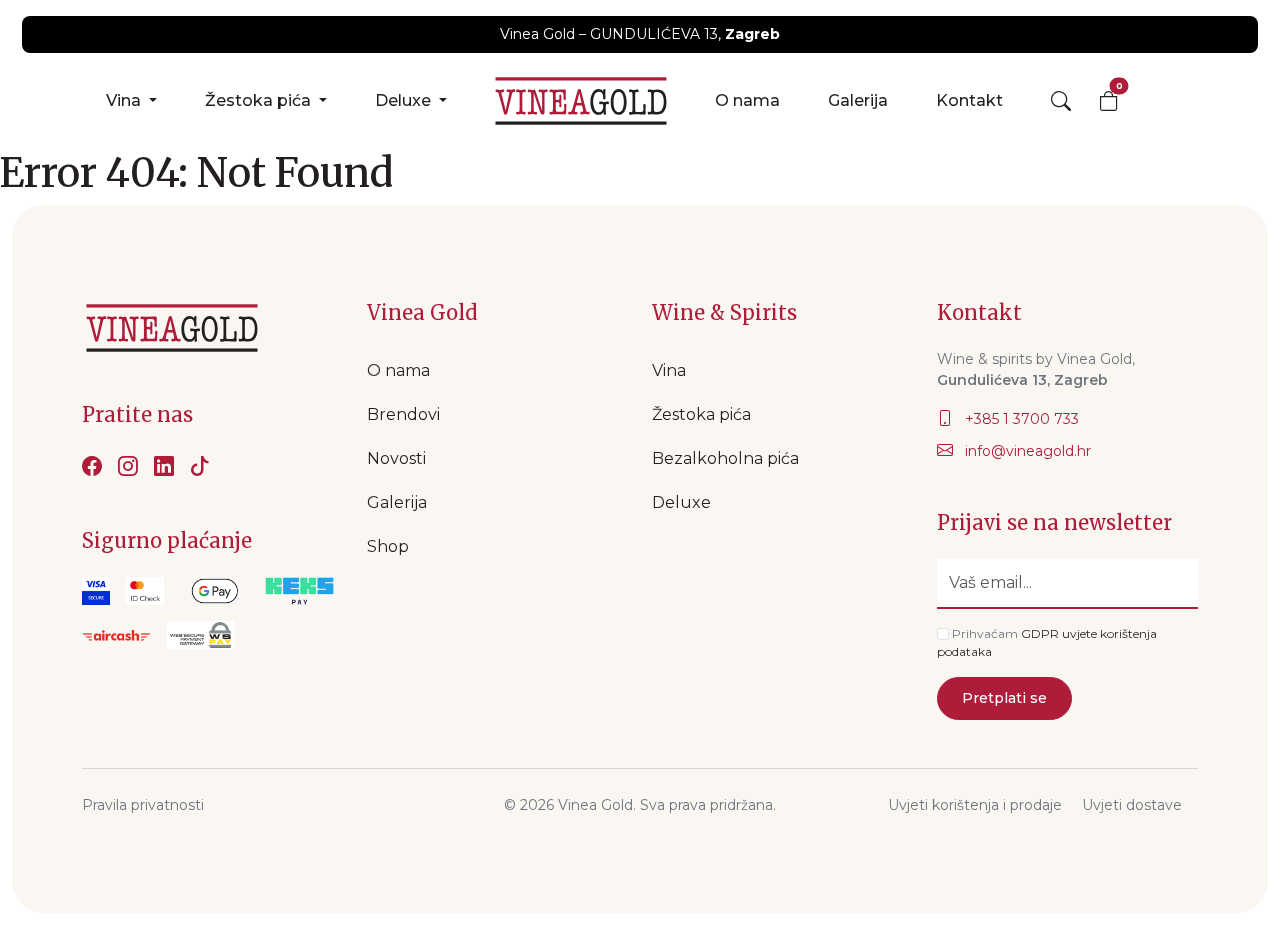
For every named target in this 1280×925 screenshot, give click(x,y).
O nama (747, 100)
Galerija (858, 100)
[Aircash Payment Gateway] (116, 635)
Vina (125, 100)
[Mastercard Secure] (145, 591)
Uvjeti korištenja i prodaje (975, 805)
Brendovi (403, 414)
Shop (388, 546)
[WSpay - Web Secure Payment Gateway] (214, 591)
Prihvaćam (985, 633)
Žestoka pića (260, 100)
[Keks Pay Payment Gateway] (299, 591)
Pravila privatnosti (143, 805)
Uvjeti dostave (1132, 805)
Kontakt (969, 100)
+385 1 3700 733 (1020, 419)
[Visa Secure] (96, 591)
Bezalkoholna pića (725, 458)
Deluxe (405, 100)
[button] (1061, 101)
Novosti (396, 458)
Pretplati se (1004, 698)
